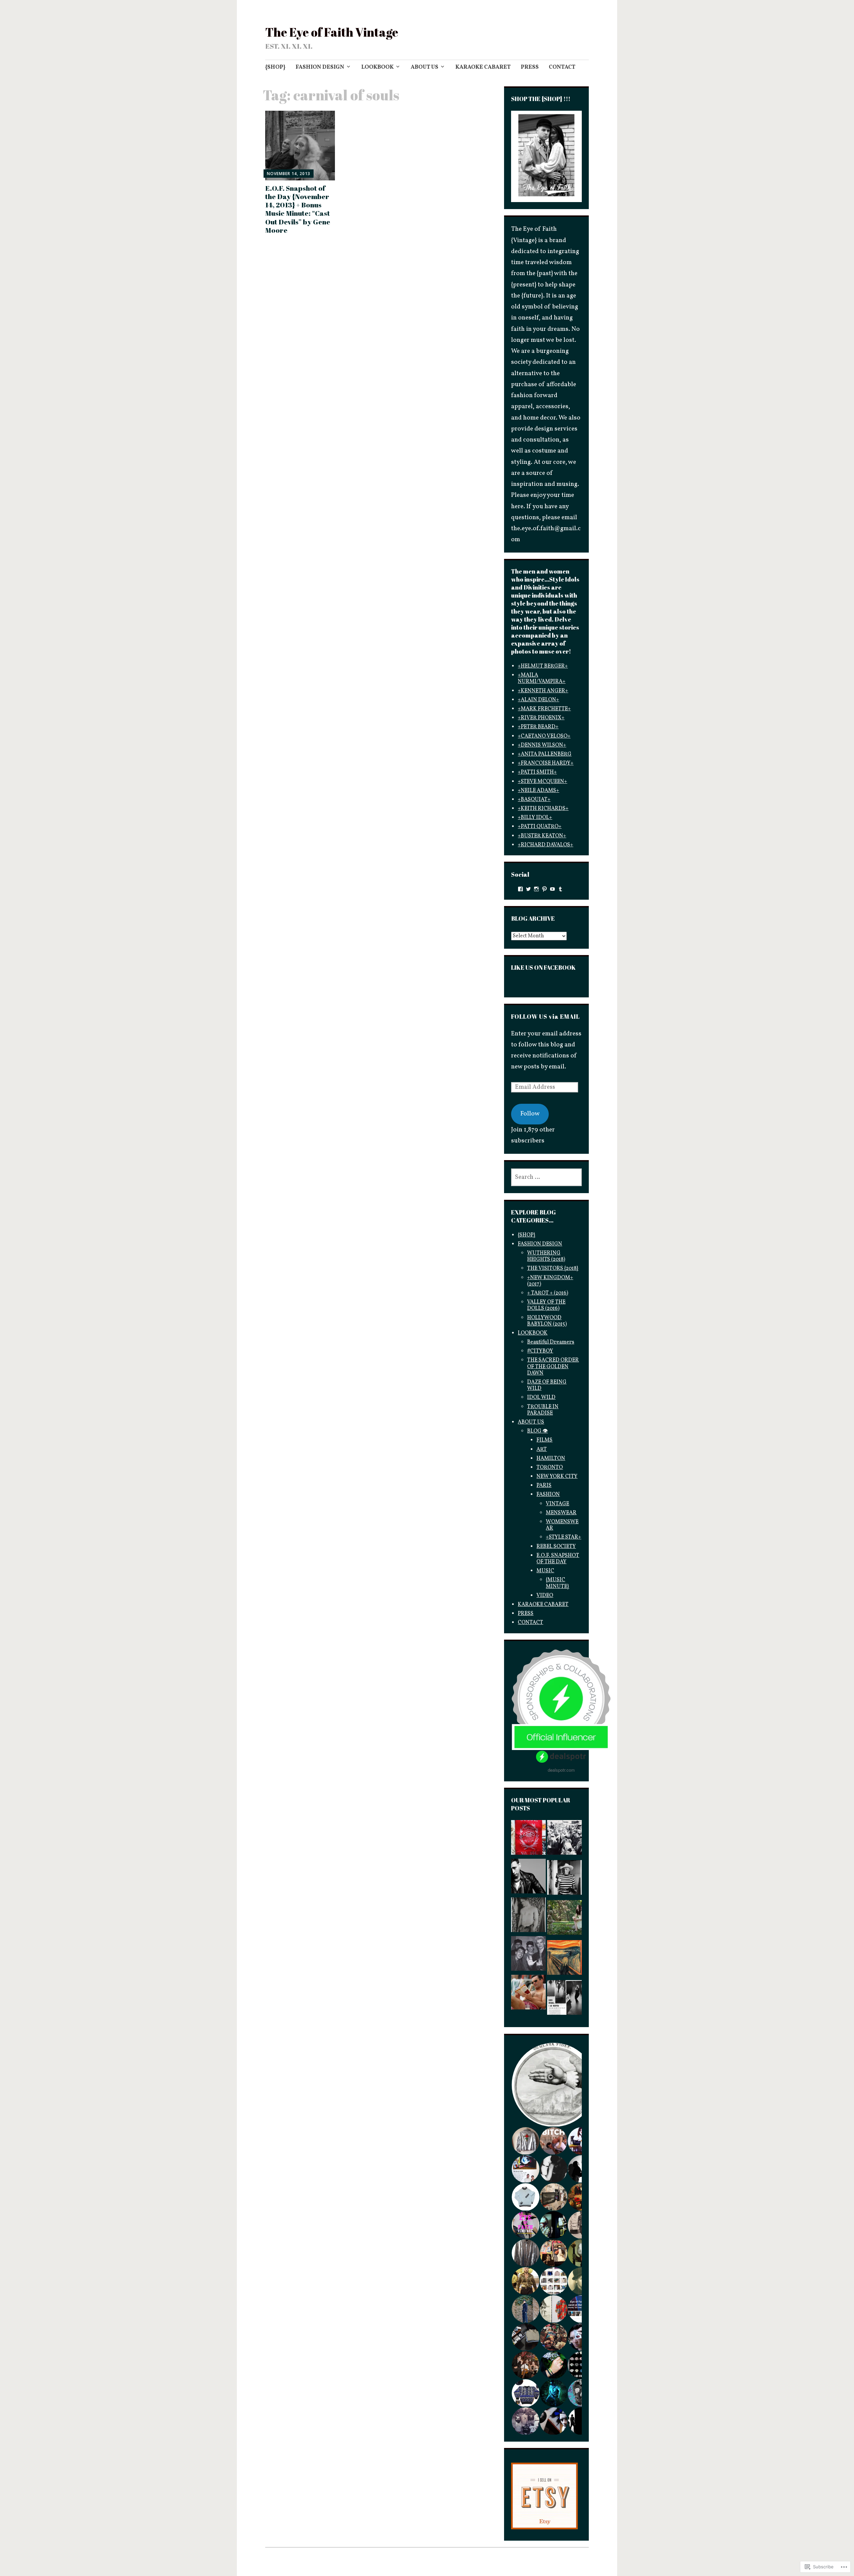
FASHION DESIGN (320, 67)
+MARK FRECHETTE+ (544, 709)
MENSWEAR (561, 1513)
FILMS (544, 1440)
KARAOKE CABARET (483, 67)
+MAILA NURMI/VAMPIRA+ (542, 678)
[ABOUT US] (528, 1839)
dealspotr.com (561, 1770)
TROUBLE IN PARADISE (543, 1410)
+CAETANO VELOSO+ (544, 736)
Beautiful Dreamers (551, 1342)
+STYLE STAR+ (563, 1537)
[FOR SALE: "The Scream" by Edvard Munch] (564, 1959)
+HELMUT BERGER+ (543, 666)
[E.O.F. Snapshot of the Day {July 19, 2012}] (528, 1917)
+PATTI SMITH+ (537, 772)
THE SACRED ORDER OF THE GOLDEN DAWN (553, 1367)
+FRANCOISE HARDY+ (546, 763)
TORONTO (550, 1468)
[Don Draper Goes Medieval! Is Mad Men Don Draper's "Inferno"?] (528, 1994)
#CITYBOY (540, 1351)
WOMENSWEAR (562, 1525)
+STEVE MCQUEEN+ (542, 782)
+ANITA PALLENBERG (545, 754)
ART (542, 1450)
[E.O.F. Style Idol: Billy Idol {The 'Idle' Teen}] (528, 1955)
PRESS (530, 67)
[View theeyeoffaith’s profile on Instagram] (536, 889)
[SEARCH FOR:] (546, 1177)
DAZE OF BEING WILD (547, 1385)
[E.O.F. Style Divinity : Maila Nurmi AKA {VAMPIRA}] (564, 1999)
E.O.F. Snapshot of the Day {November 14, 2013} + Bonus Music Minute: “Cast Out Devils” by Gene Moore (298, 209)
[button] (553, 2085)
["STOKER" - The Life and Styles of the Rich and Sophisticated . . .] (564, 1919)
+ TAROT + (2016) (548, 1293)
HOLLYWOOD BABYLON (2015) (547, 1321)
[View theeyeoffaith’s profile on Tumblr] (560, 889)
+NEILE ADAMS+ (538, 791)
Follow (530, 1114)
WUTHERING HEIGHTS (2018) (546, 1256)
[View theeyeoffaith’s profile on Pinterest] (544, 889)
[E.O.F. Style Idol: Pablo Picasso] (564, 1879)
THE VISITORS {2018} (553, 1268)
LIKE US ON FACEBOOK (543, 967)
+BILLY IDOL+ (535, 818)
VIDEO (545, 1596)
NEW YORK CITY (557, 1477)
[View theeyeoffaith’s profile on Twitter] (528, 889)
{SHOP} (275, 67)
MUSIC (545, 1571)
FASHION (548, 1495)
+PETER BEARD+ (538, 727)
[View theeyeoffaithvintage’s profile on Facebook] (520, 889)
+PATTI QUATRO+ (540, 827)
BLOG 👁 (537, 1431)
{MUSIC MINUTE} (557, 1583)
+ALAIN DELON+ (538, 700)
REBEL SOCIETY (556, 1547)
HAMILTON (551, 1459)
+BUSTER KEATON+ (542, 836)
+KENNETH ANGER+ (543, 691)
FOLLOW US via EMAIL (545, 1016)
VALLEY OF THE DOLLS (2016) (546, 1305)
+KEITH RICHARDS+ (543, 809)
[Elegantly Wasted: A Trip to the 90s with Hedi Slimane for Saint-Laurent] (528, 1878)
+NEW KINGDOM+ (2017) (550, 1281)
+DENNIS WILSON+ (542, 745)
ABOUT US (424, 67)
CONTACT (562, 67)
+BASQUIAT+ (534, 800)
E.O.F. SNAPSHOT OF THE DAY (558, 1559)
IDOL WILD (541, 1398)
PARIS (544, 1486)
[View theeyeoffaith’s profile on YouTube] (552, 889)
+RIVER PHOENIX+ (541, 718)
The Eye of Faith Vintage (332, 32)
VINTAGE (557, 1504)
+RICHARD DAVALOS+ (545, 845)
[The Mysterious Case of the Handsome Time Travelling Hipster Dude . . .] (564, 1839)
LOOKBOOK (377, 67)
